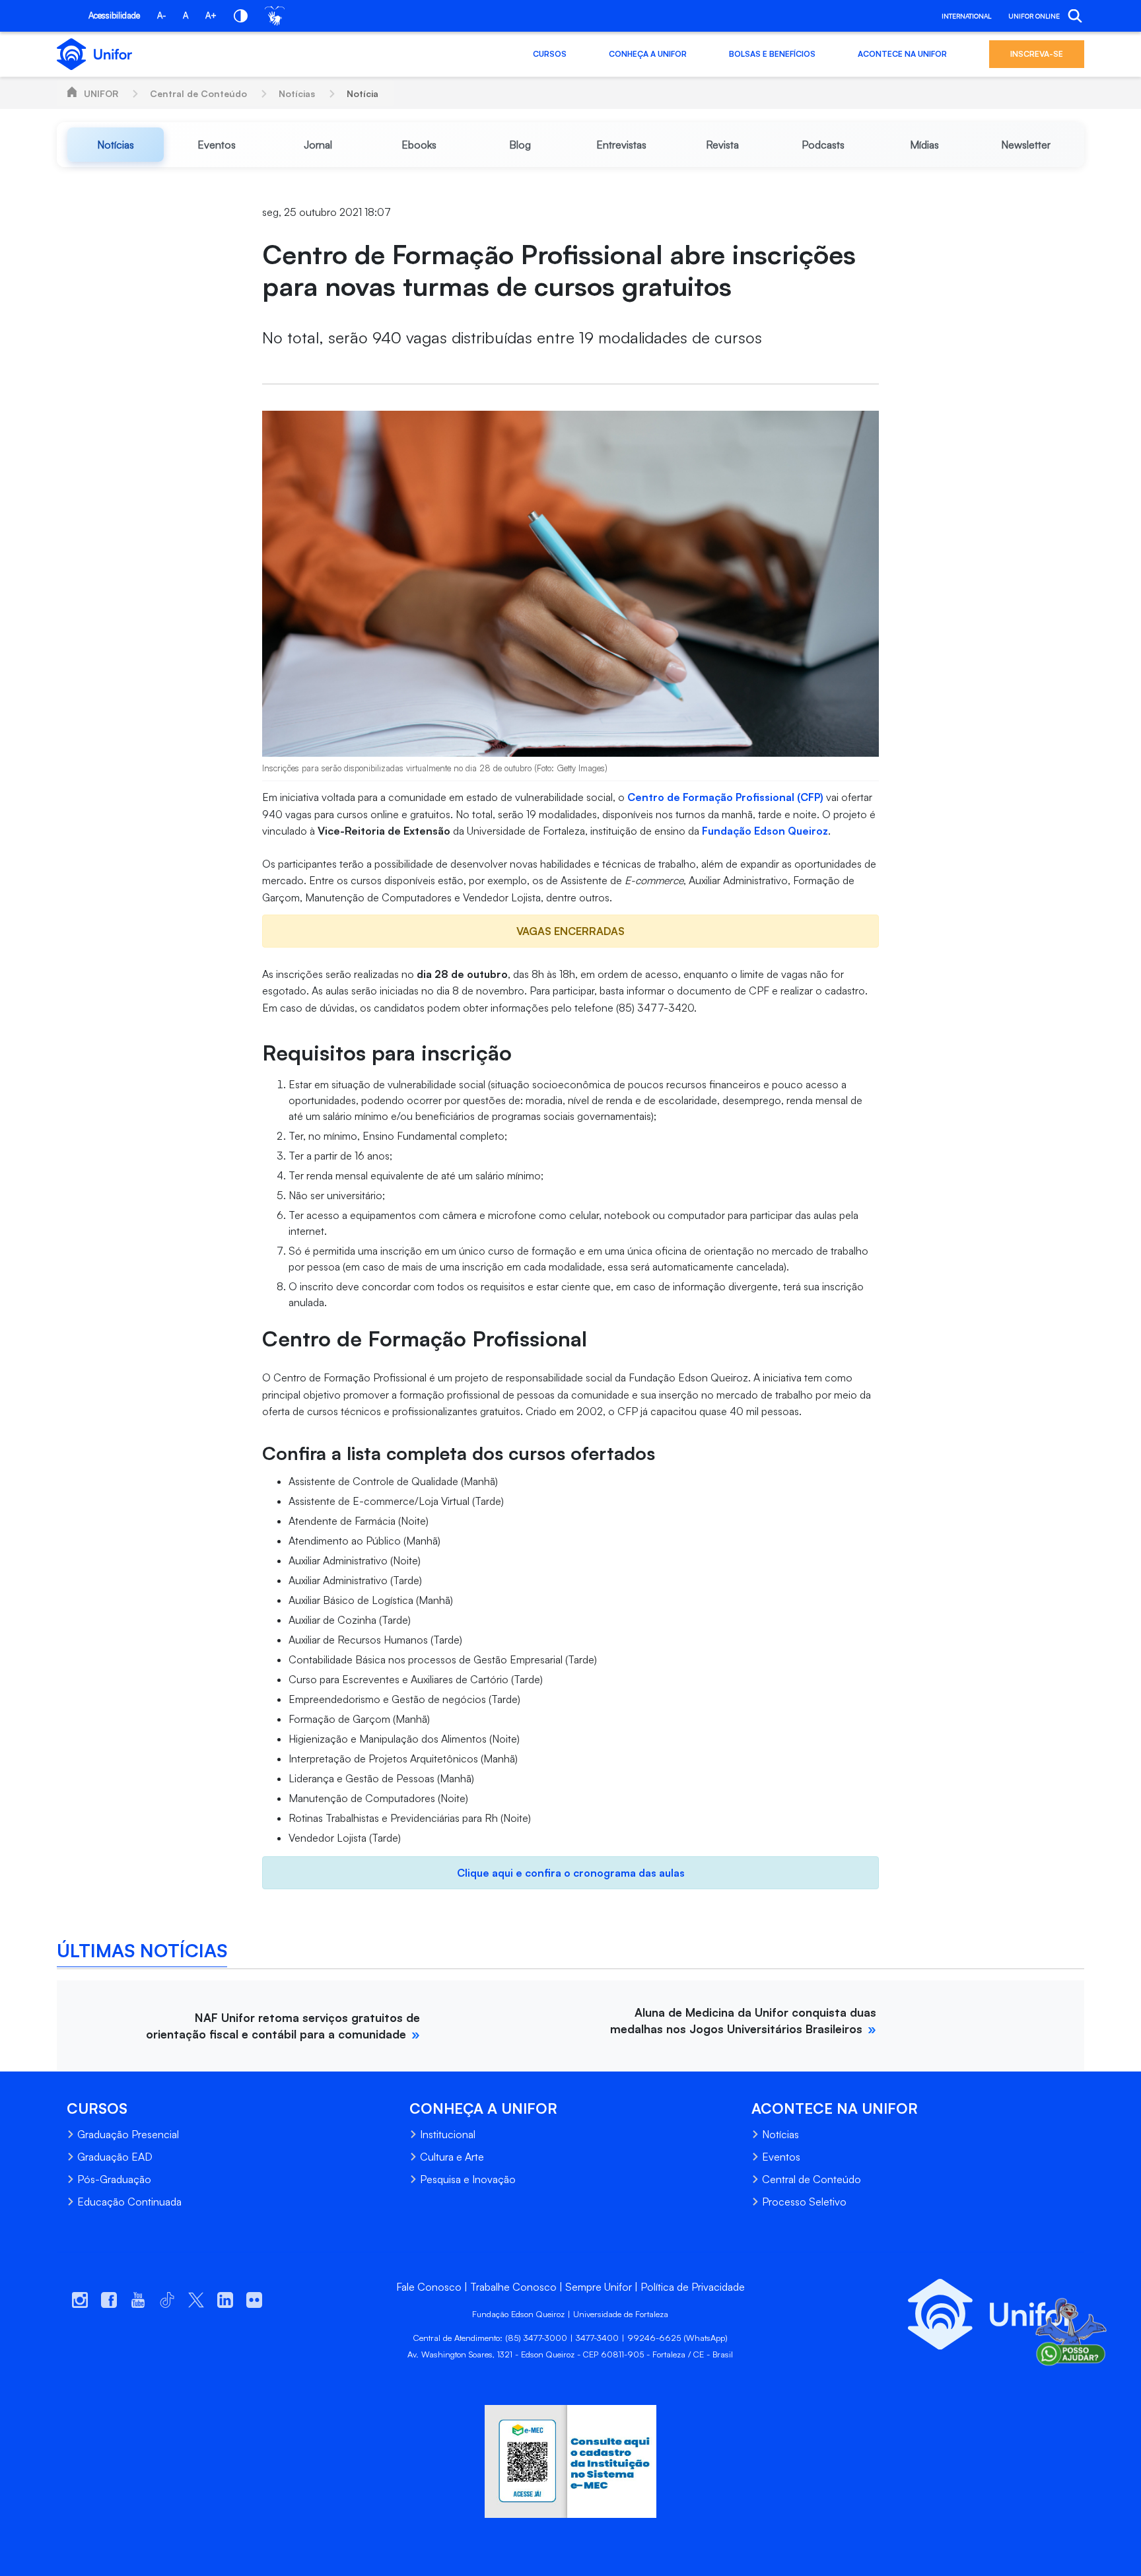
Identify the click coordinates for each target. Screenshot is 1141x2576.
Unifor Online (1034, 16)
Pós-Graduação (114, 2179)
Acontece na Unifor (902, 54)
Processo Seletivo (804, 2202)
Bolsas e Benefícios (772, 54)
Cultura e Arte (452, 2157)
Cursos (550, 54)
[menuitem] (115, 145)
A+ (211, 15)
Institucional (448, 2134)
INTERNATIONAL (966, 16)
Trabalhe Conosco (513, 2287)
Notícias (297, 93)
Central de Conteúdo (198, 93)
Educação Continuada (129, 2202)
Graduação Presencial (128, 2134)
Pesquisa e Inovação (468, 2179)
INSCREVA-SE (1037, 54)
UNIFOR (101, 93)
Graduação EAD (115, 2157)
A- (161, 15)
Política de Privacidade (693, 2287)
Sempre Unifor (599, 2287)
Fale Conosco (429, 2287)
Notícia (363, 93)
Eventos (781, 2157)
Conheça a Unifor (648, 54)
